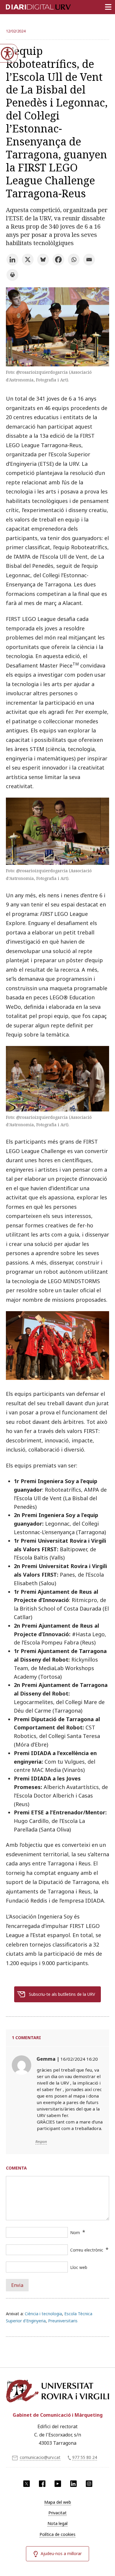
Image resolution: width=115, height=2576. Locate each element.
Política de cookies (57, 2534)
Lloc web (79, 2267)
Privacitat (57, 2513)
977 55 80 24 (85, 2457)
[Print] (12, 275)
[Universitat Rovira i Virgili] (57, 2392)
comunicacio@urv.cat (40, 2457)
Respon (41, 2142)
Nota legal (57, 2523)
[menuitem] (57, 2502)
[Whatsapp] (74, 260)
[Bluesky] (43, 260)
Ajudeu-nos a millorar (61, 2553)
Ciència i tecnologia (43, 2314)
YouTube (58, 2484)
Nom (75, 2233)
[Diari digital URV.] (31, 6)
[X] (28, 260)
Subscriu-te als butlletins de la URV (62, 1994)
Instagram (89, 2484)
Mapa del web (58, 2502)
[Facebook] (58, 260)
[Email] (89, 260)
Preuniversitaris (63, 2321)
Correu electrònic (87, 2250)
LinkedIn (73, 2484)
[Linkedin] (12, 260)
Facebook (42, 2484)
